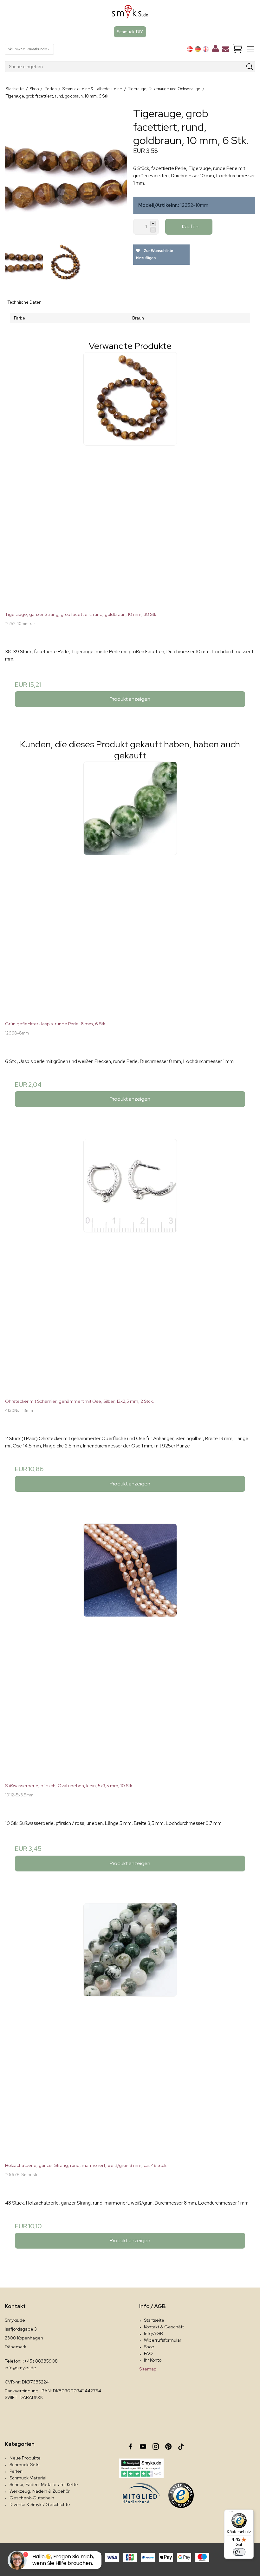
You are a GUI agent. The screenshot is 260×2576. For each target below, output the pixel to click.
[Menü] (231, 2513)
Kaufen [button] (190, 227)
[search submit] (250, 67)
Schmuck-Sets (24, 2465)
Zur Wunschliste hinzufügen (155, 254)
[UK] (206, 49)
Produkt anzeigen (130, 699)
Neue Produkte (25, 2458)
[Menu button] (250, 49)
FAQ (148, 2353)
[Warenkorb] (237, 49)
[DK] (190, 49)
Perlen (16, 2471)
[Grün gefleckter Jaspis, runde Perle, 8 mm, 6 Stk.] (130, 886)
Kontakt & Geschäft (164, 2327)
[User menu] (215, 50)
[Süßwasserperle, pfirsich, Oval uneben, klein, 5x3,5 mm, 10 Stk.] (130, 1648)
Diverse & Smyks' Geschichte (40, 2504)
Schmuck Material (28, 2478)
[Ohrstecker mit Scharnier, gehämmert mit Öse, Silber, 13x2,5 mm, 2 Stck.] (130, 1264)
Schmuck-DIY (130, 32)
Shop (149, 2347)
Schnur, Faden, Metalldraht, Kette (44, 2484)
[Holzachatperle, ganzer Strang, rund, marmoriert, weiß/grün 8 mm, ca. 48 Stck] (130, 2028)
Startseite (154, 2320)
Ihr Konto (153, 2360)
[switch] (239, 2552)
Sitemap (148, 2369)
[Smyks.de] (130, 14)
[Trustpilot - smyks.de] (141, 2468)
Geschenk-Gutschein (32, 2498)
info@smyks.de (20, 2368)
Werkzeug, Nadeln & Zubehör (40, 2491)
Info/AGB (153, 2333)
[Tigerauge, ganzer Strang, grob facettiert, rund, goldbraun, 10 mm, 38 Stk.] (130, 477)
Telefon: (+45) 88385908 (31, 2361)
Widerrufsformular (163, 2340)
